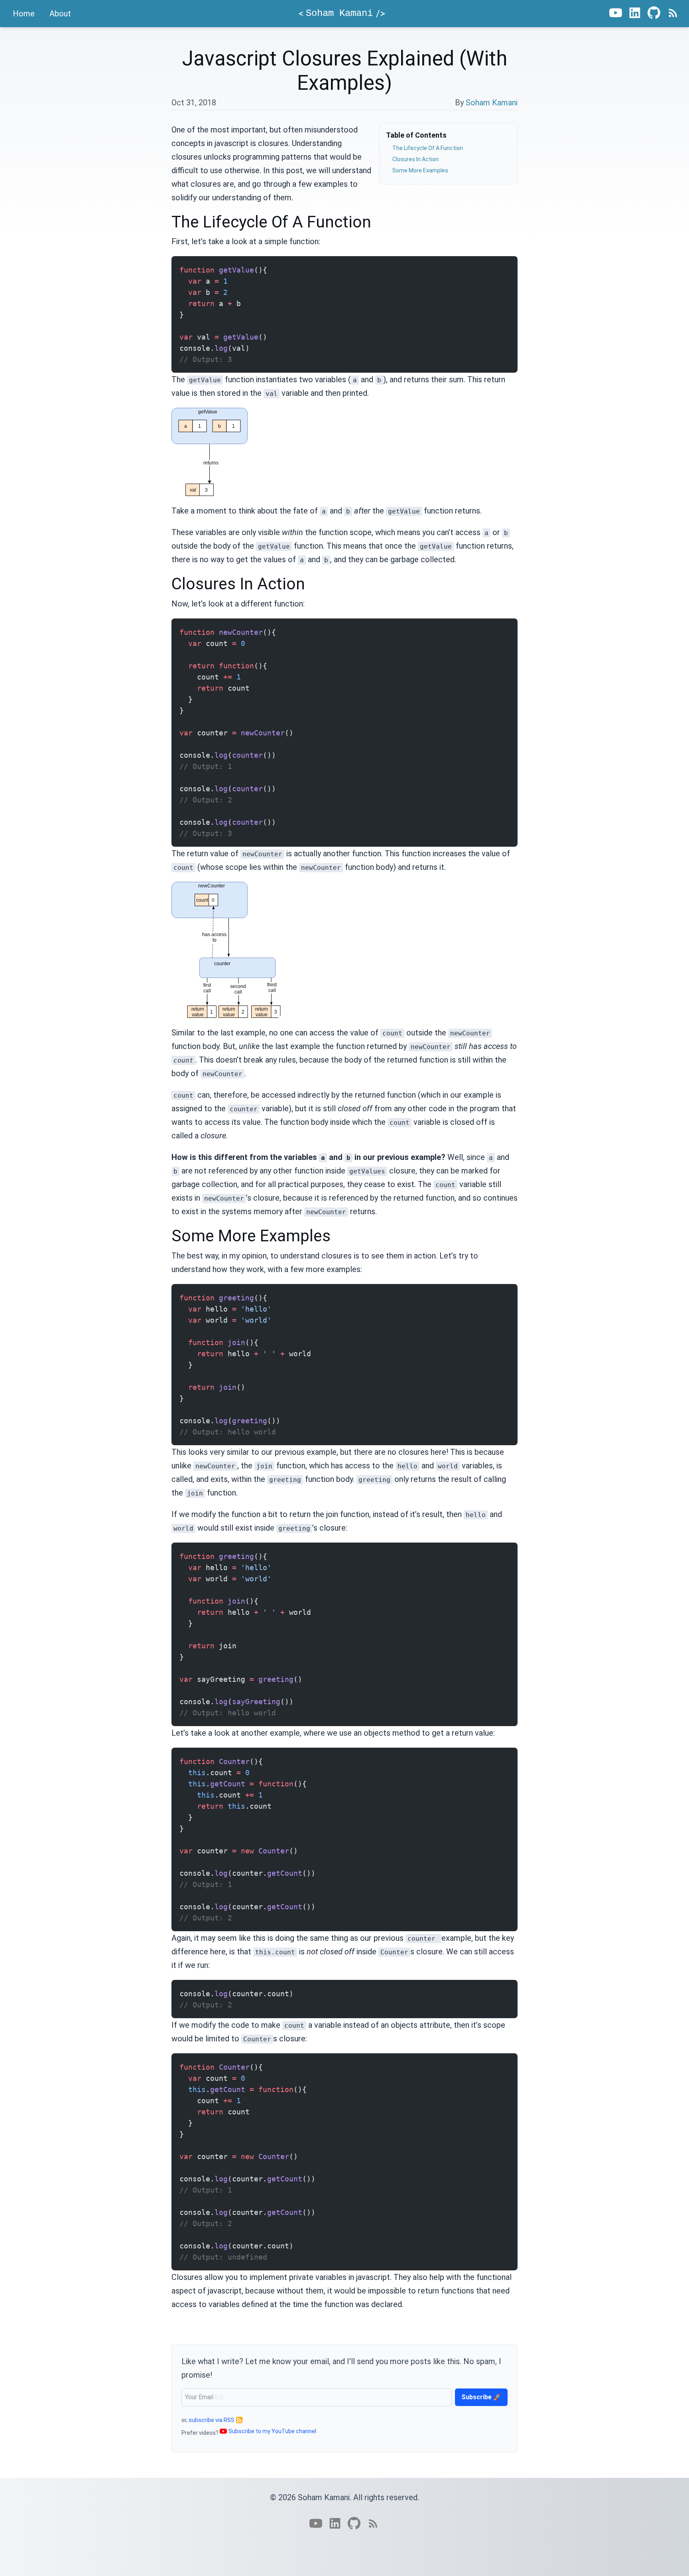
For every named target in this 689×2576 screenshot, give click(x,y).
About (60, 14)
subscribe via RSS (212, 2420)
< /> (342, 14)
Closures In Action (415, 159)
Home (24, 14)
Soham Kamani (492, 103)
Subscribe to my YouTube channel (272, 2431)
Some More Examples (420, 170)
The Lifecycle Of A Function (428, 148)
